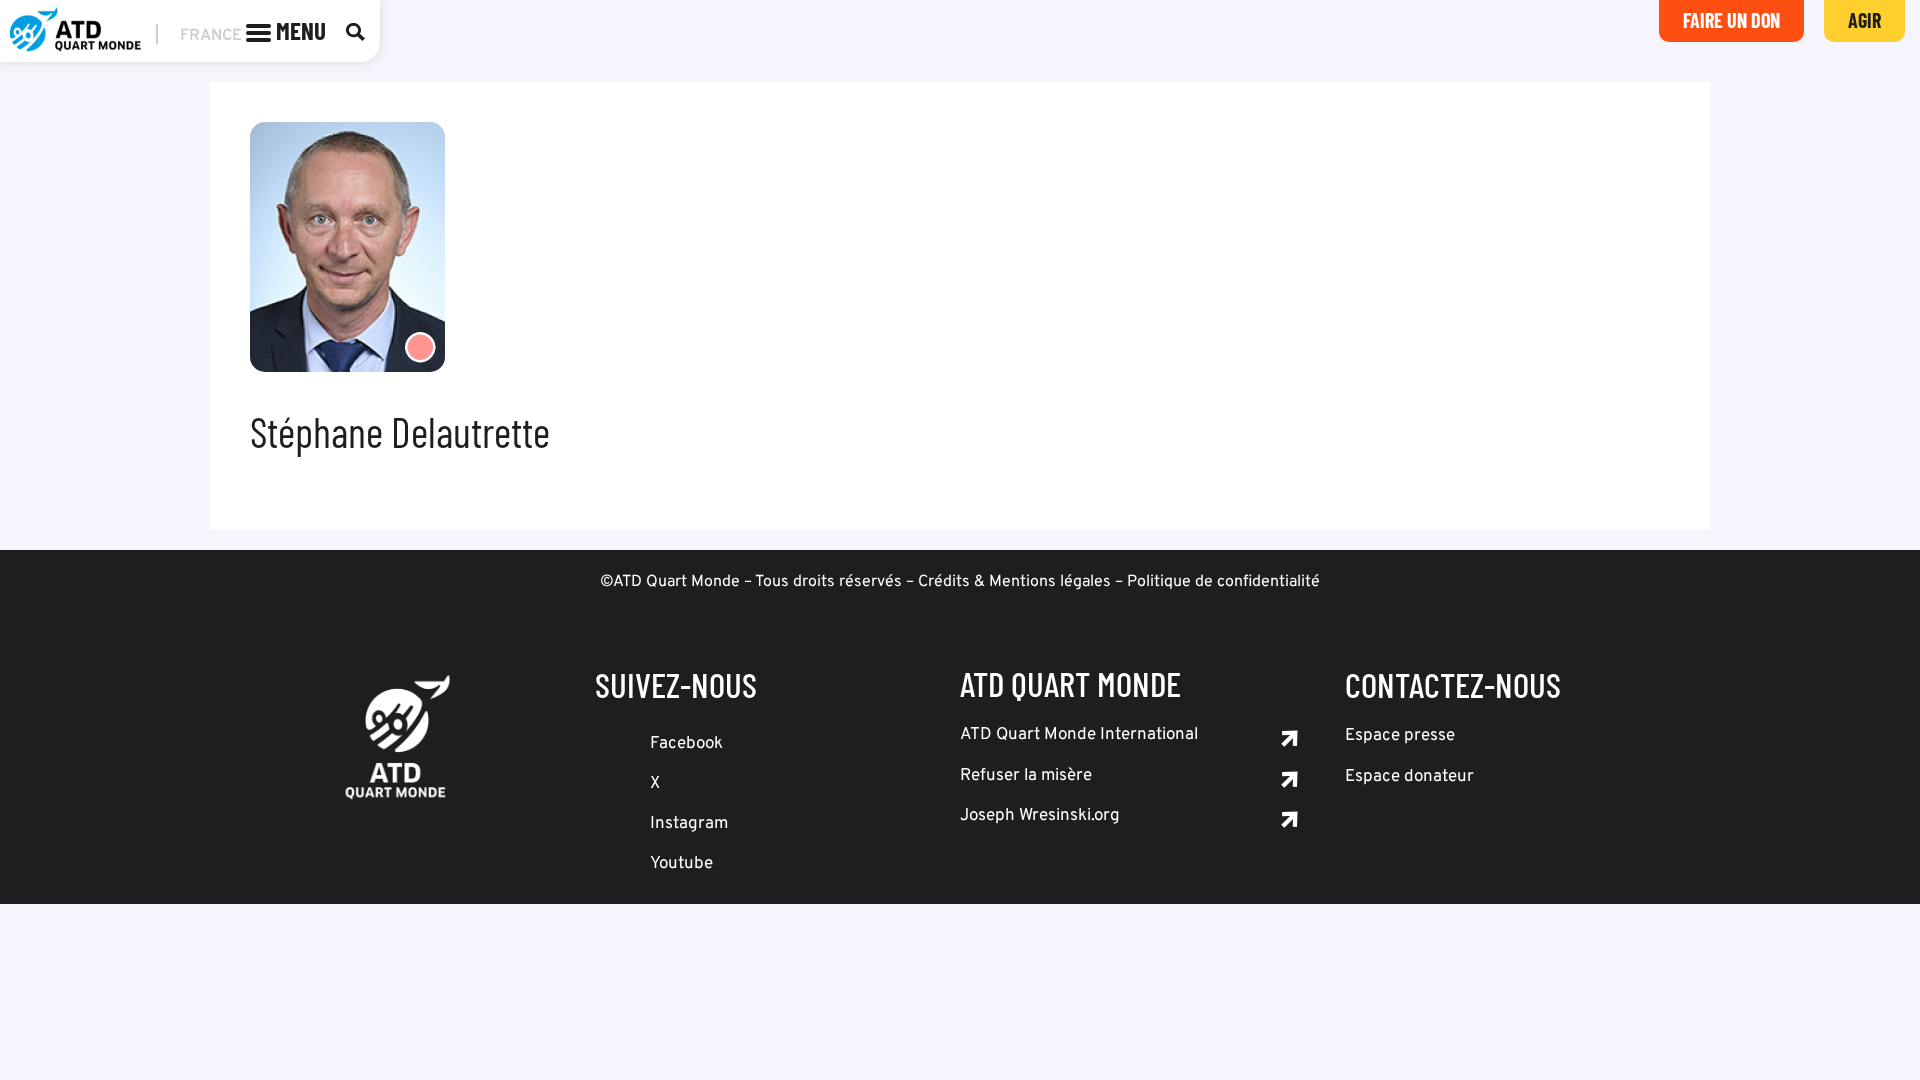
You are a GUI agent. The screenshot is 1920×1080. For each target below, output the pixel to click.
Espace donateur (1409, 777)
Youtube (681, 864)
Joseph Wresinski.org (1040, 816)
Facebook (686, 744)
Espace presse (1400, 736)
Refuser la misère (1026, 776)
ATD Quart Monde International (1079, 735)
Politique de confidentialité (1223, 582)
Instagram (689, 824)
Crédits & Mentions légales (1014, 582)
